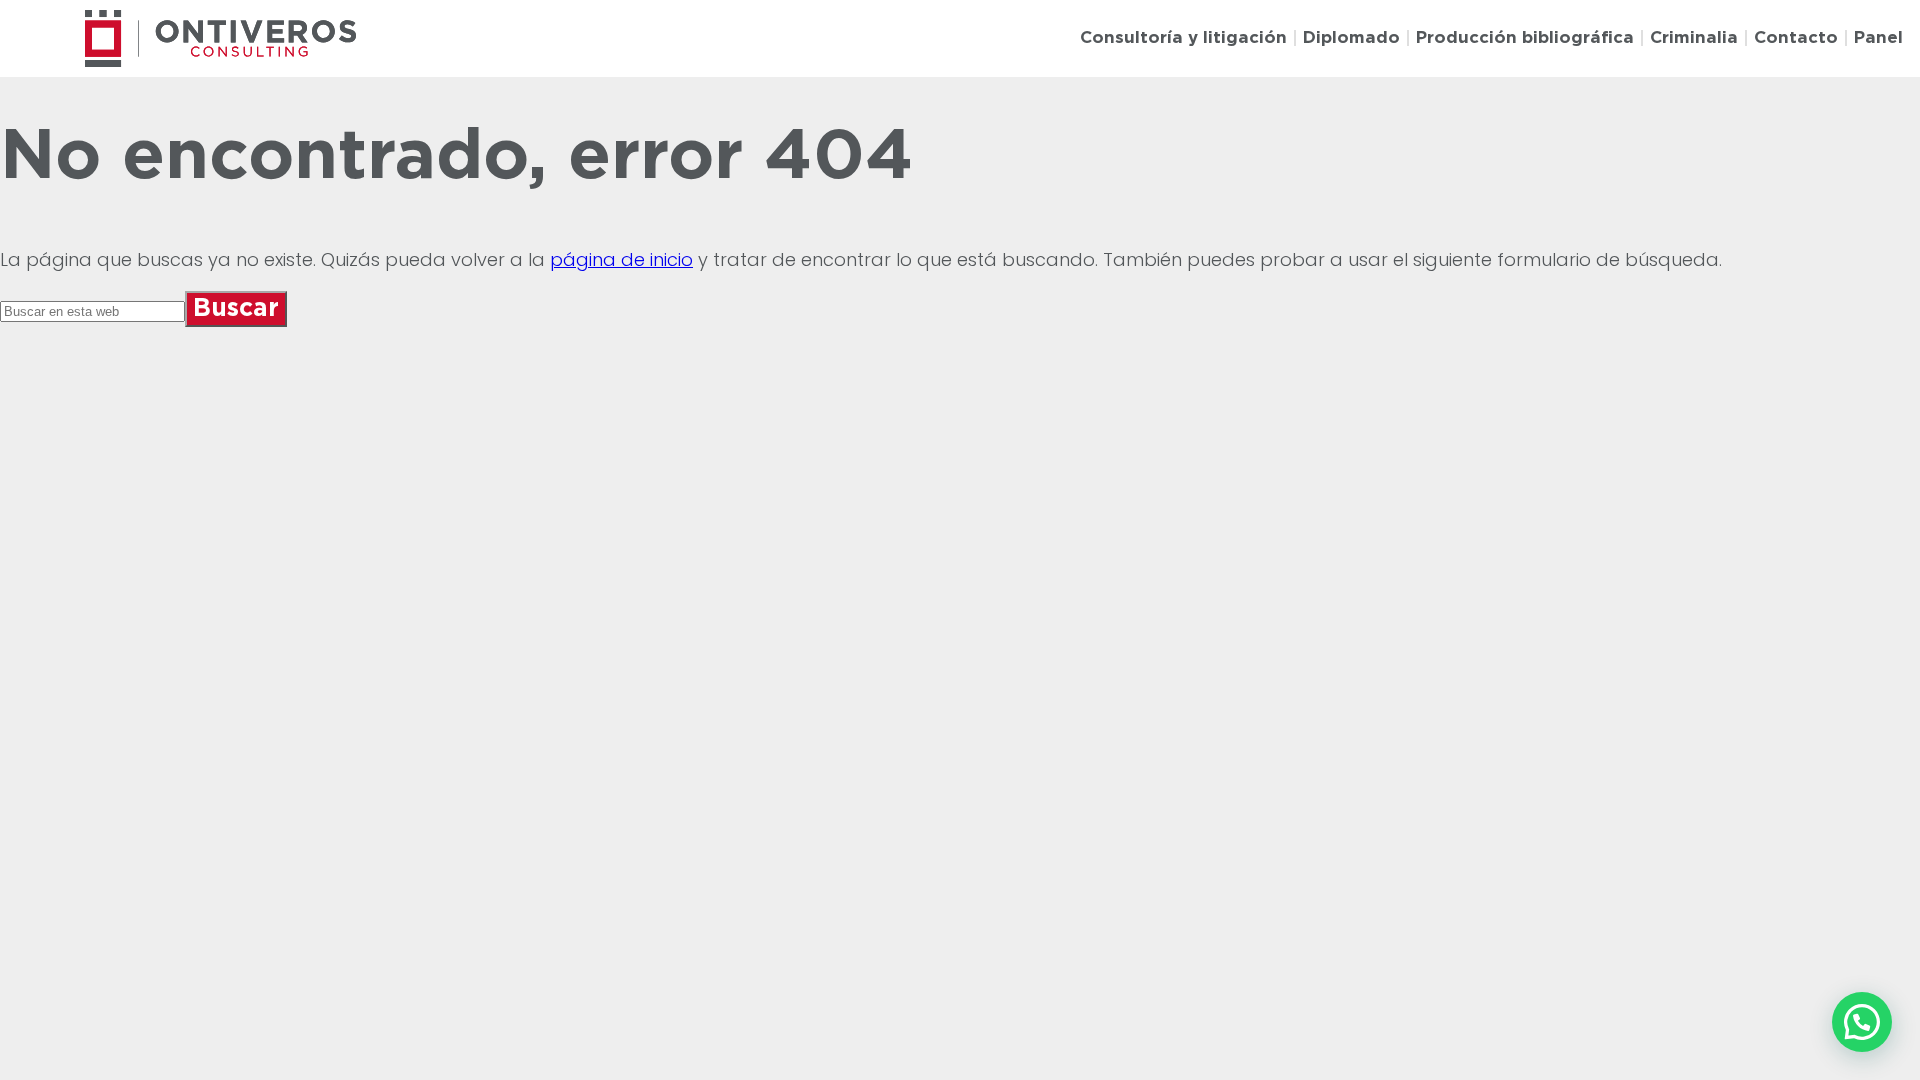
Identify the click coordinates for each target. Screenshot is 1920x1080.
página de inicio (621, 259)
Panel (1878, 37)
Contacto (1796, 37)
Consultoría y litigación (1183, 37)
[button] (1862, 1022)
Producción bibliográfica (1525, 37)
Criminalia (1694, 37)
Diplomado (1351, 37)
